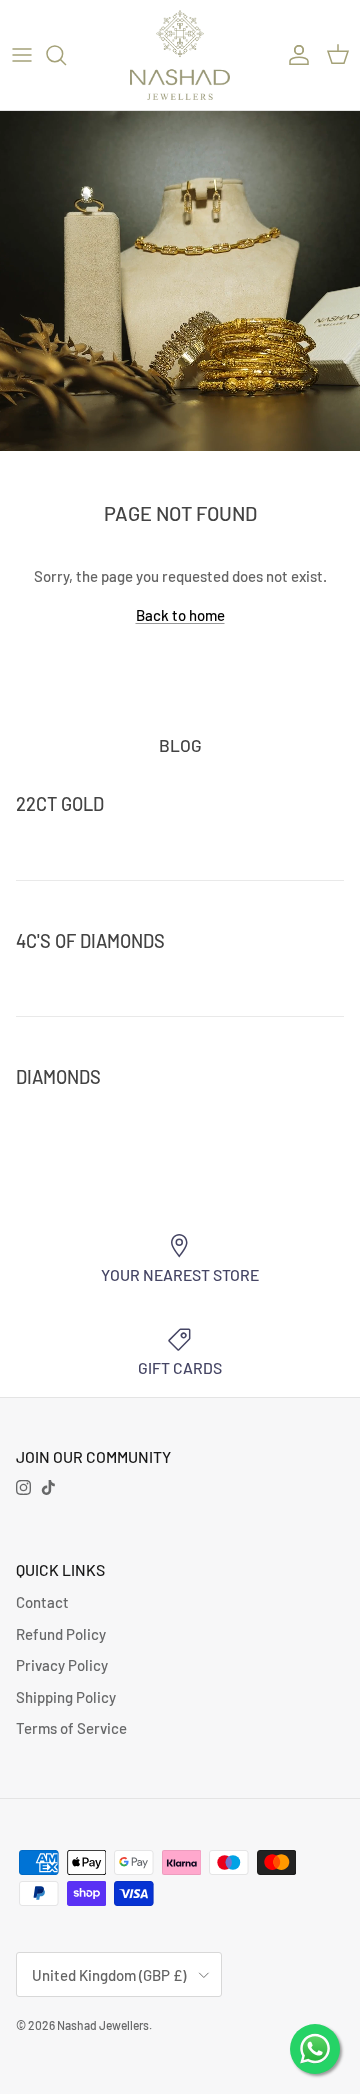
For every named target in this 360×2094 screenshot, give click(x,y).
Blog (180, 745)
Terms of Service (71, 1728)
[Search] (66, 55)
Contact (42, 1602)
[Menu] (22, 55)
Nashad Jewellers (103, 2025)
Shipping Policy (66, 1697)
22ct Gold (60, 804)
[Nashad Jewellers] (180, 55)
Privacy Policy (62, 1665)
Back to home (180, 615)
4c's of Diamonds (90, 941)
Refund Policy (61, 1634)
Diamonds (58, 1077)
